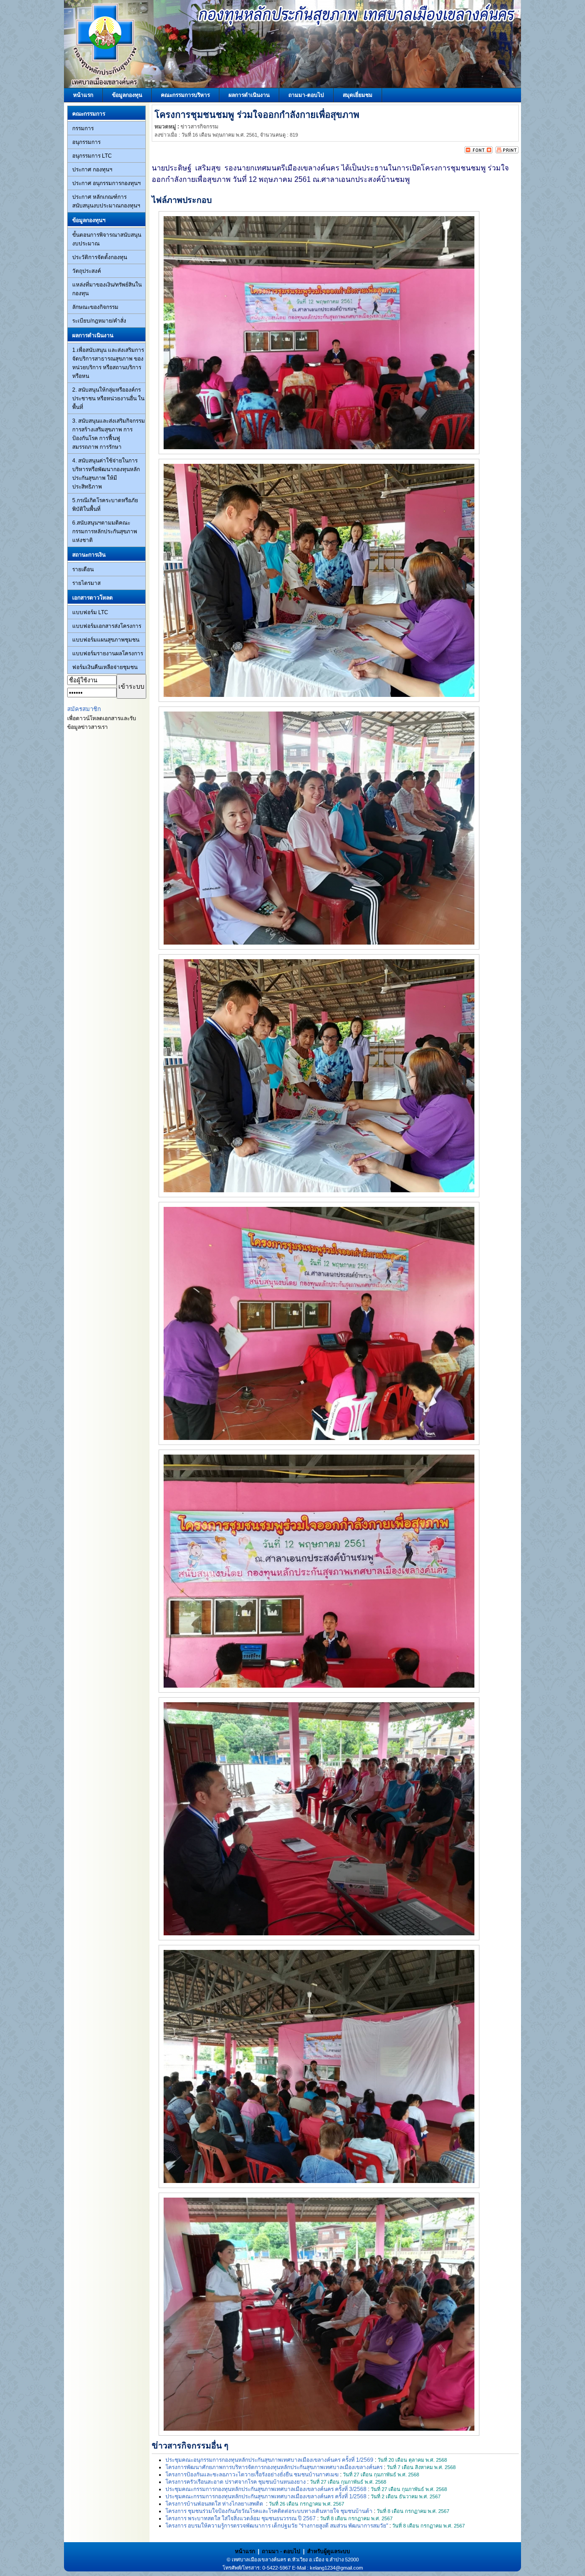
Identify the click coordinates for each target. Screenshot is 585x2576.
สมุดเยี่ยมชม (358, 95)
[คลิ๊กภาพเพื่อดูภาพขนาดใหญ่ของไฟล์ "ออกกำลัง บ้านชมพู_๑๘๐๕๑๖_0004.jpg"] (319, 695)
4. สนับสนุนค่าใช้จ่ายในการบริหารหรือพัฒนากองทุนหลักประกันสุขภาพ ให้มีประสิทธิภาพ (106, 474)
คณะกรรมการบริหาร (185, 95)
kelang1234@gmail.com (336, 2568)
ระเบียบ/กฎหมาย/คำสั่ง (99, 321)
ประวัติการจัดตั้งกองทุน (100, 257)
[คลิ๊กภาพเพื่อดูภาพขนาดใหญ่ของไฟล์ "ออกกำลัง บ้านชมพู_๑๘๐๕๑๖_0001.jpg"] (319, 447)
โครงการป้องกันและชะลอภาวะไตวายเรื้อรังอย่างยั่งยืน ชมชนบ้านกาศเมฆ (252, 2475)
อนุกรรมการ (86, 142)
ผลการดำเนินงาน (249, 95)
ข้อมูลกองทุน (127, 95)
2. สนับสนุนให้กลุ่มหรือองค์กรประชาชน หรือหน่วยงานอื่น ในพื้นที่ (108, 398)
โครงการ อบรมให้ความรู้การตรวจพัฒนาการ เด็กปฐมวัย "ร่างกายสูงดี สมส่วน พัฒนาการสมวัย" (277, 2526)
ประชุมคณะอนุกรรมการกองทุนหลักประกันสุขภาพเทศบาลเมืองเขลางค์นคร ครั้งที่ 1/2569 (269, 2460)
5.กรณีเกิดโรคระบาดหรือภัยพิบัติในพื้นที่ (105, 505)
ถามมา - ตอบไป (281, 2551)
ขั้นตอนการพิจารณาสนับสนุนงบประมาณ (107, 239)
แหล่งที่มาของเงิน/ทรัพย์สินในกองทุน (107, 289)
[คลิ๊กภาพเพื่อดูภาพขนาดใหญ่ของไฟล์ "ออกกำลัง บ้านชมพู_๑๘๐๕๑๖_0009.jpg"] (319, 1438)
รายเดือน (83, 569)
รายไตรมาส (86, 583)
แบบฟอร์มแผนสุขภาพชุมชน (106, 640)
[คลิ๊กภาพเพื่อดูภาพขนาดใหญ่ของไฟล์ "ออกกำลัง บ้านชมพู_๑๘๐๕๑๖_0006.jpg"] (319, 943)
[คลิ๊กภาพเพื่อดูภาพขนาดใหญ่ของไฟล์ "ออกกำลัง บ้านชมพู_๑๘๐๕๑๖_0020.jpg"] (319, 2429)
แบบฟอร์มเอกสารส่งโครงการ (107, 626)
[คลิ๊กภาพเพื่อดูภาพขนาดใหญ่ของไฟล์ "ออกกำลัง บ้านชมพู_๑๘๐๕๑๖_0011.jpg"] (319, 1686)
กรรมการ (83, 128)
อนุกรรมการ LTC (92, 156)
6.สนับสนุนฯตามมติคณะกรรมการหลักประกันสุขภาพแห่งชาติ (105, 531)
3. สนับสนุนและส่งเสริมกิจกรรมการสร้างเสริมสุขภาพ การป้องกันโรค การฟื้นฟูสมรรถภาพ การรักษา (109, 434)
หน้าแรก (83, 95)
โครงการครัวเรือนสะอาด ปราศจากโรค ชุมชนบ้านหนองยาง (236, 2482)
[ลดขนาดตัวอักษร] (471, 152)
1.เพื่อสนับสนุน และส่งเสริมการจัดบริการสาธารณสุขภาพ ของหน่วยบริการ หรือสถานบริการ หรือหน (108, 363)
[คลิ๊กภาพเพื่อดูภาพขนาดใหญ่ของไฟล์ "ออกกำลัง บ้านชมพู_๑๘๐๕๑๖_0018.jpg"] (319, 2181)
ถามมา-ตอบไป (306, 95)
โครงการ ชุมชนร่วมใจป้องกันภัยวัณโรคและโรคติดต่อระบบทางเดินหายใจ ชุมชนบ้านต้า (269, 2511)
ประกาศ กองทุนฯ (92, 170)
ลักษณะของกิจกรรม (95, 307)
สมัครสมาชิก (84, 709)
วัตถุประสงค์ (87, 271)
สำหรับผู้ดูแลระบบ (329, 2551)
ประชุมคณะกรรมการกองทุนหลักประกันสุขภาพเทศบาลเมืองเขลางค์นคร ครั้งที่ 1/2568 (266, 2496)
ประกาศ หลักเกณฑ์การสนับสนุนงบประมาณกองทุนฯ (106, 201)
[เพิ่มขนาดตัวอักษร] (486, 152)
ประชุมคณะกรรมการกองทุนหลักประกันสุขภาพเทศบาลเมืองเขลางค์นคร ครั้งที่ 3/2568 (266, 2489)
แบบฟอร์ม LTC (90, 612)
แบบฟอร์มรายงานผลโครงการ (108, 653)
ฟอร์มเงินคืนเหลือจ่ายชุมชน (105, 667)
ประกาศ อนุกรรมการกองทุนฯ (106, 183)
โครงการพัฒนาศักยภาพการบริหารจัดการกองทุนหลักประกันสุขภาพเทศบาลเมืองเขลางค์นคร (274, 2467)
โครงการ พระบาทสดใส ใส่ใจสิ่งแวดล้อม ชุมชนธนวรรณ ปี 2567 (241, 2518)
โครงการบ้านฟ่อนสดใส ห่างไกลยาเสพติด (215, 2504)
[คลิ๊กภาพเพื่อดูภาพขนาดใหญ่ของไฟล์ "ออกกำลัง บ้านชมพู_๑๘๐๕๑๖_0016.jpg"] (319, 1933)
